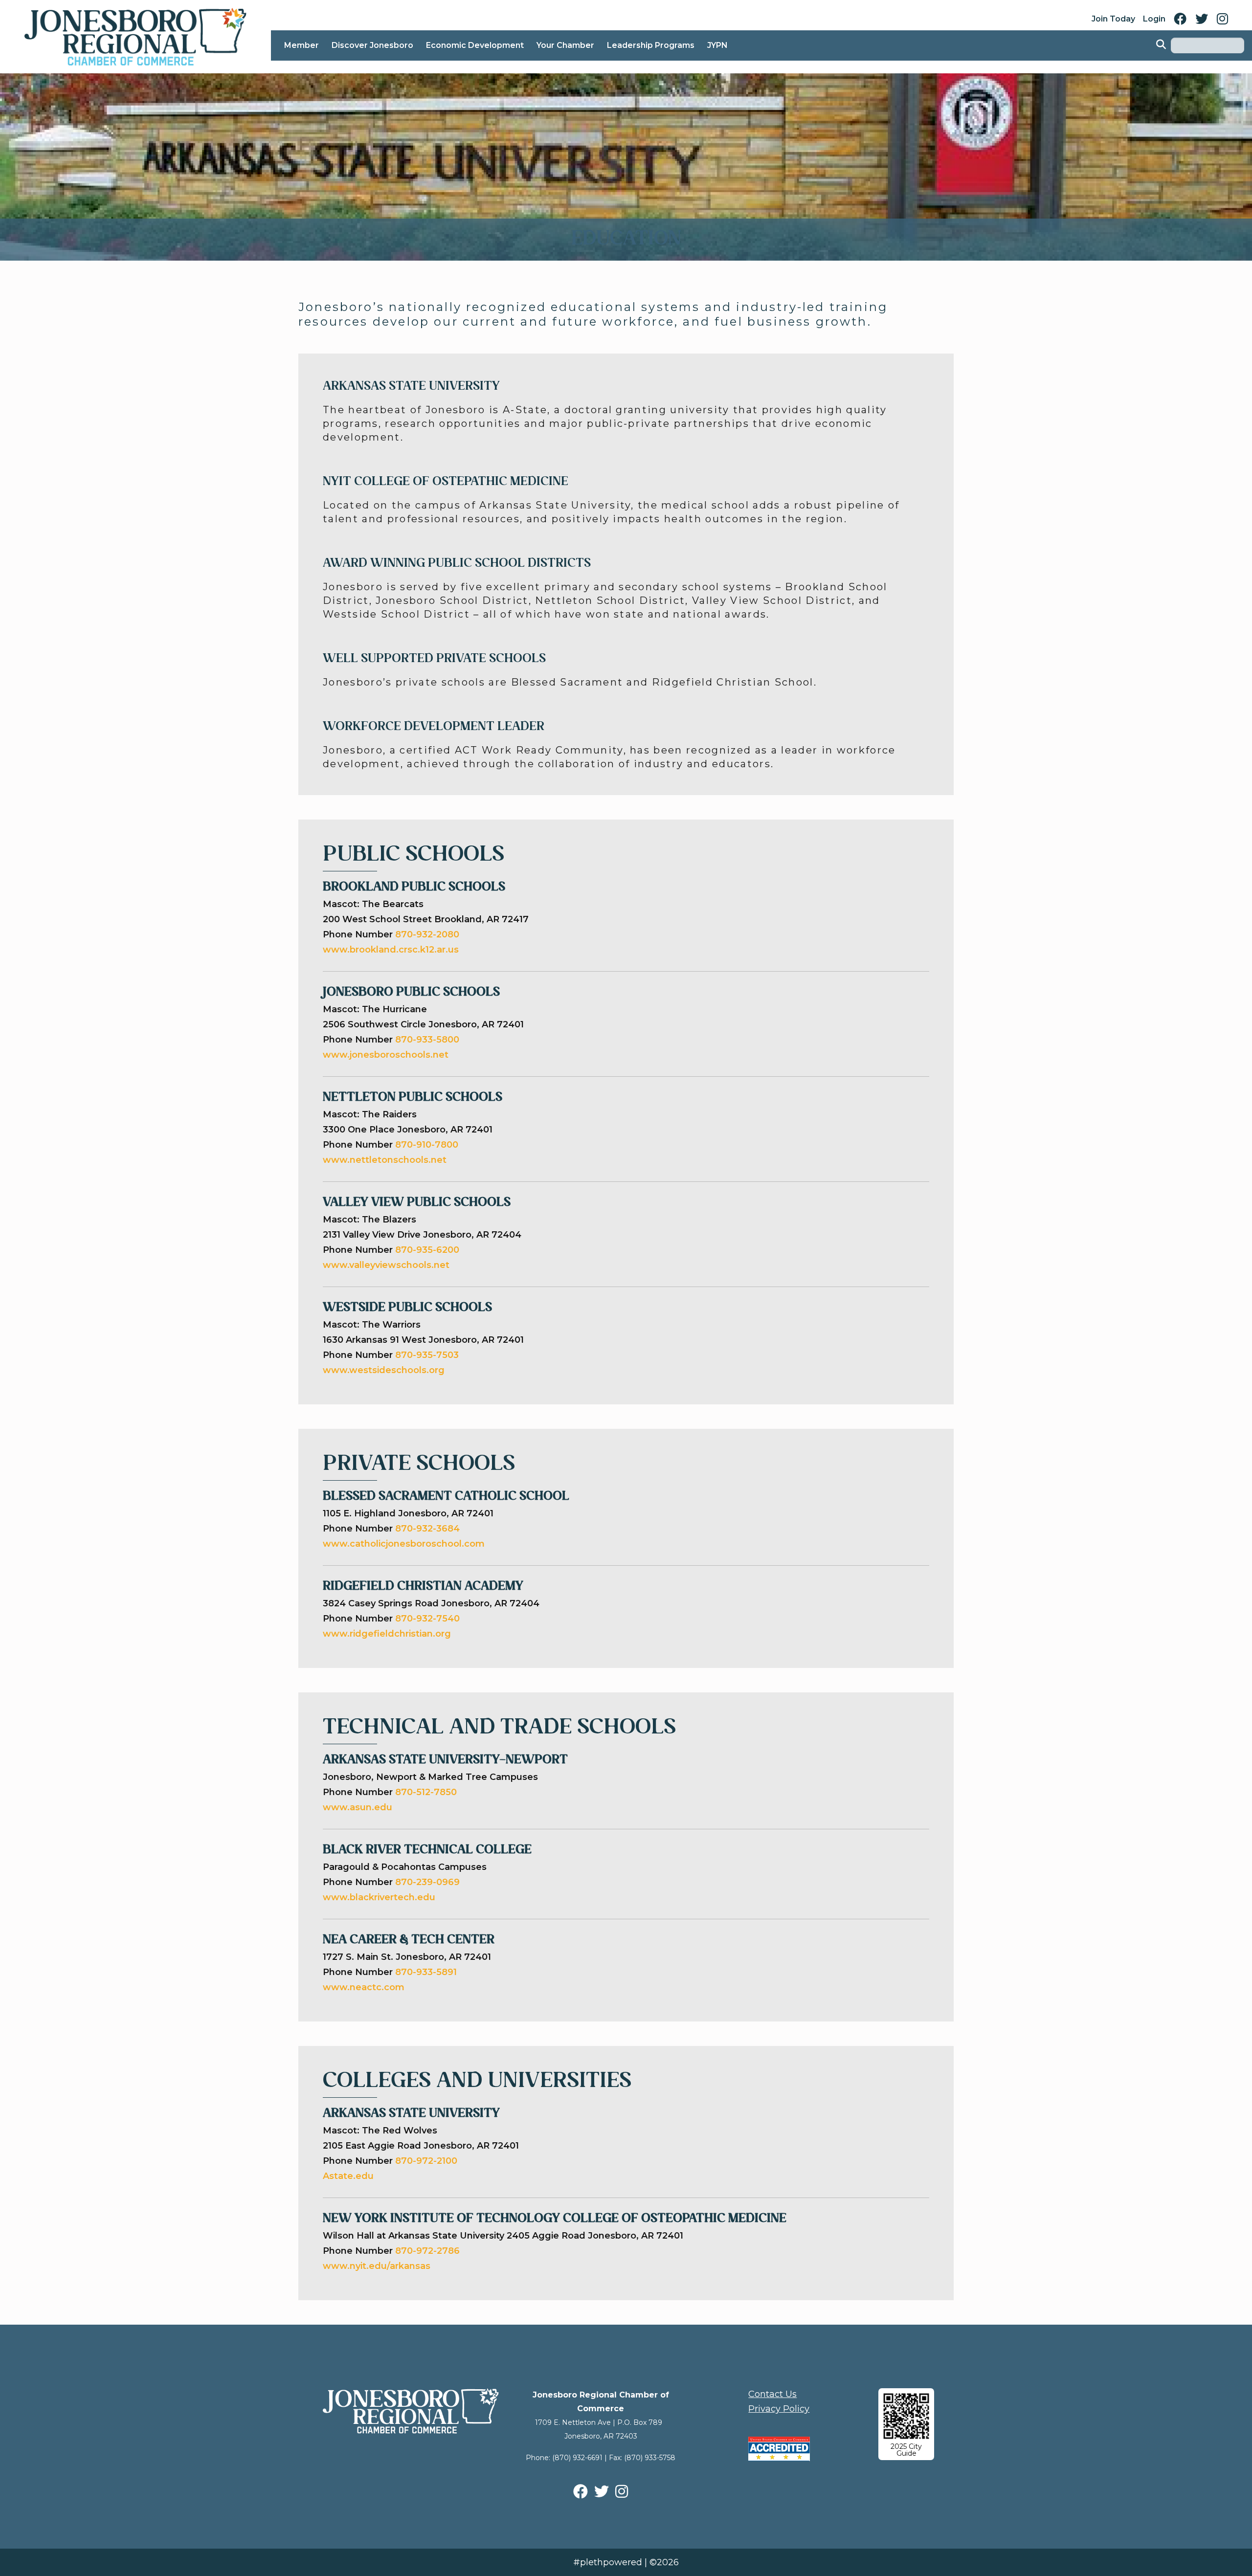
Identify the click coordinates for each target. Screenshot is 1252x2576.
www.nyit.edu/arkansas (377, 2266)
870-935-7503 (428, 1355)
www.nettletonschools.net (386, 1160)
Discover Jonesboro (372, 45)
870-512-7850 (426, 1792)
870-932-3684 (427, 1529)
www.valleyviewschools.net (387, 1265)
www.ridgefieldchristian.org (387, 1634)
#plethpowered (608, 2562)
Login (1154, 19)
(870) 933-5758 (650, 2458)
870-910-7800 (428, 1145)
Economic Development (475, 45)
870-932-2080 (427, 934)
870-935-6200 (428, 1250)
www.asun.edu (358, 1807)
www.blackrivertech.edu (379, 1897)
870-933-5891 (426, 1972)
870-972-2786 (427, 2251)
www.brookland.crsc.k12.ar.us (391, 950)
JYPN (717, 45)
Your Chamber (565, 45)
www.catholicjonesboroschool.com (404, 1544)
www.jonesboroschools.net (387, 1055)
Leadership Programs (651, 45)
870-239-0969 (427, 1882)
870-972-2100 (426, 2161)
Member (302, 45)
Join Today (1113, 19)
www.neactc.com (364, 1987)
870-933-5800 (427, 1040)
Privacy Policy (779, 2409)
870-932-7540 (427, 1619)
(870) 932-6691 (577, 2458)
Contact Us (772, 2394)
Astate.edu (348, 2176)
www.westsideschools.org (385, 1370)
